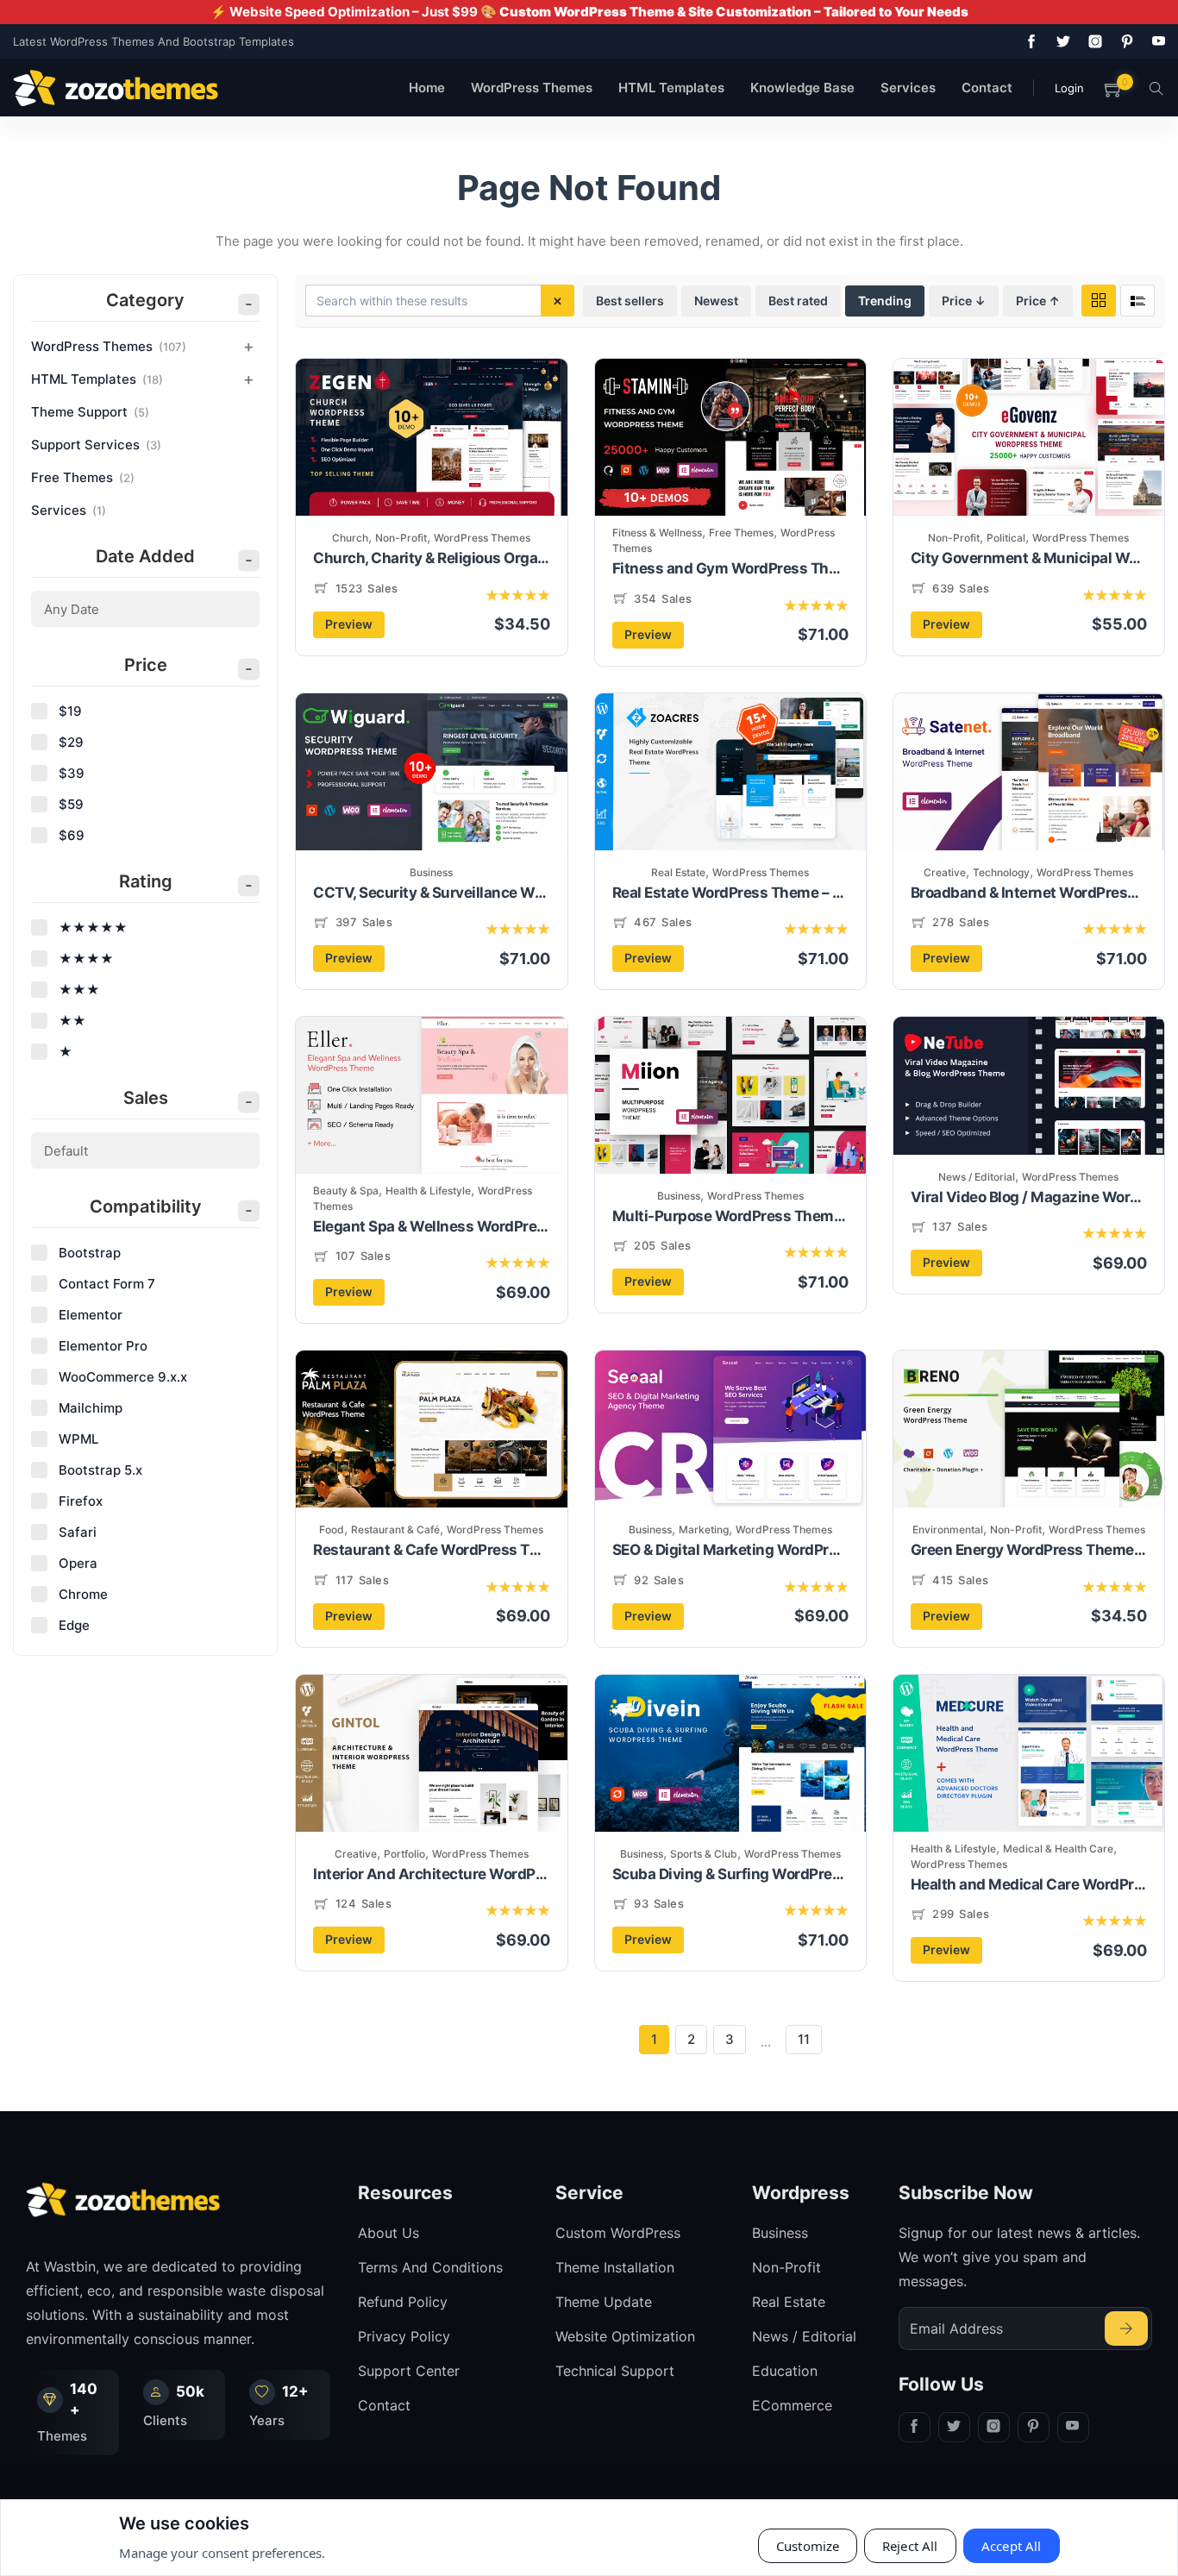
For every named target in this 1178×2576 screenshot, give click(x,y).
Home (427, 88)
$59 (71, 804)
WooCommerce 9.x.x (123, 1377)
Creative (945, 872)
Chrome (83, 1594)
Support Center (409, 2371)
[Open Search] (1156, 88)
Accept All (1012, 2546)
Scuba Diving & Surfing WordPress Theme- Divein (730, 1874)
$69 (72, 835)
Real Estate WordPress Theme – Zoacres (730, 893)
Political (1006, 538)
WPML (78, 1439)
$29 (71, 742)
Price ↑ (1038, 301)
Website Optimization (625, 2336)
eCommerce (792, 2405)
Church (350, 538)
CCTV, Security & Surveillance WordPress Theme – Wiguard (431, 893)
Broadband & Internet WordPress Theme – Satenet (1029, 893)
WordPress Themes (532, 88)
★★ (72, 1021)
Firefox (81, 1501)
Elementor (91, 1315)
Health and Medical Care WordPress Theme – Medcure (1029, 1884)
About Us (388, 2233)
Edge (74, 1625)
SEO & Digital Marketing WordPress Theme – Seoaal (730, 1550)
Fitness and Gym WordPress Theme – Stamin (730, 568)
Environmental (948, 1529)
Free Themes (741, 533)
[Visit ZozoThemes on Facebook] (1028, 41)
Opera (78, 1563)
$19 (70, 711)
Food (332, 1529)
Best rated (798, 301)
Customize (808, 2546)
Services (908, 88)
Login (1069, 88)
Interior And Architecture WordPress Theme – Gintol (431, 1874)
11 (804, 2039)
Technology (1001, 872)
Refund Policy (403, 2302)
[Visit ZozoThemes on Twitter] (1060, 41)
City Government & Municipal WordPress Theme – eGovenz (1029, 558)
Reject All (910, 2546)
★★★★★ (93, 928)
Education (785, 2371)
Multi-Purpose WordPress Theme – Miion (730, 1216)
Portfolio (404, 1854)
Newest (716, 301)
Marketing (704, 1529)
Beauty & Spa (346, 1191)
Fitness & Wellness (657, 533)
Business (431, 872)
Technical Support (615, 2371)
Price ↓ (964, 301)
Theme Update (604, 2302)
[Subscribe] (1126, 2328)
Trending (885, 301)
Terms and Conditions (430, 2267)
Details (486, 466)
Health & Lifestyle (428, 1191)
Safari (78, 1532)
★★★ (79, 990)
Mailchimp (91, 1408)
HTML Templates (671, 88)
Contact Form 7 (107, 1284)
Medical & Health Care (1058, 1849)
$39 (72, 773)
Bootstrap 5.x (100, 1470)
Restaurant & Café (395, 1529)
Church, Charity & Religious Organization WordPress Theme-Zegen (431, 558)
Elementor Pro (103, 1346)
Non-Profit (401, 538)
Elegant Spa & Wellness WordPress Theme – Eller (431, 1226)
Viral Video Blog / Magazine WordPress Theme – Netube (1029, 1197)
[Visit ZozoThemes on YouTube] (1156, 41)
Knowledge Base (802, 88)
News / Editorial (977, 1177)
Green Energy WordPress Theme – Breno (1029, 1550)
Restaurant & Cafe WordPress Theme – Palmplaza (431, 1550)
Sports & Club (704, 1854)
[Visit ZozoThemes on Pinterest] (1124, 41)
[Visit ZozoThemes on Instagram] (1092, 41)
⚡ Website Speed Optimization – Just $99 (589, 12)
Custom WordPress (618, 2233)
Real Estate (678, 872)
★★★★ (86, 959)
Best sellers (630, 301)
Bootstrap (90, 1253)
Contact (987, 88)
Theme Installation (615, 2267)
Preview (349, 624)
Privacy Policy (404, 2336)
